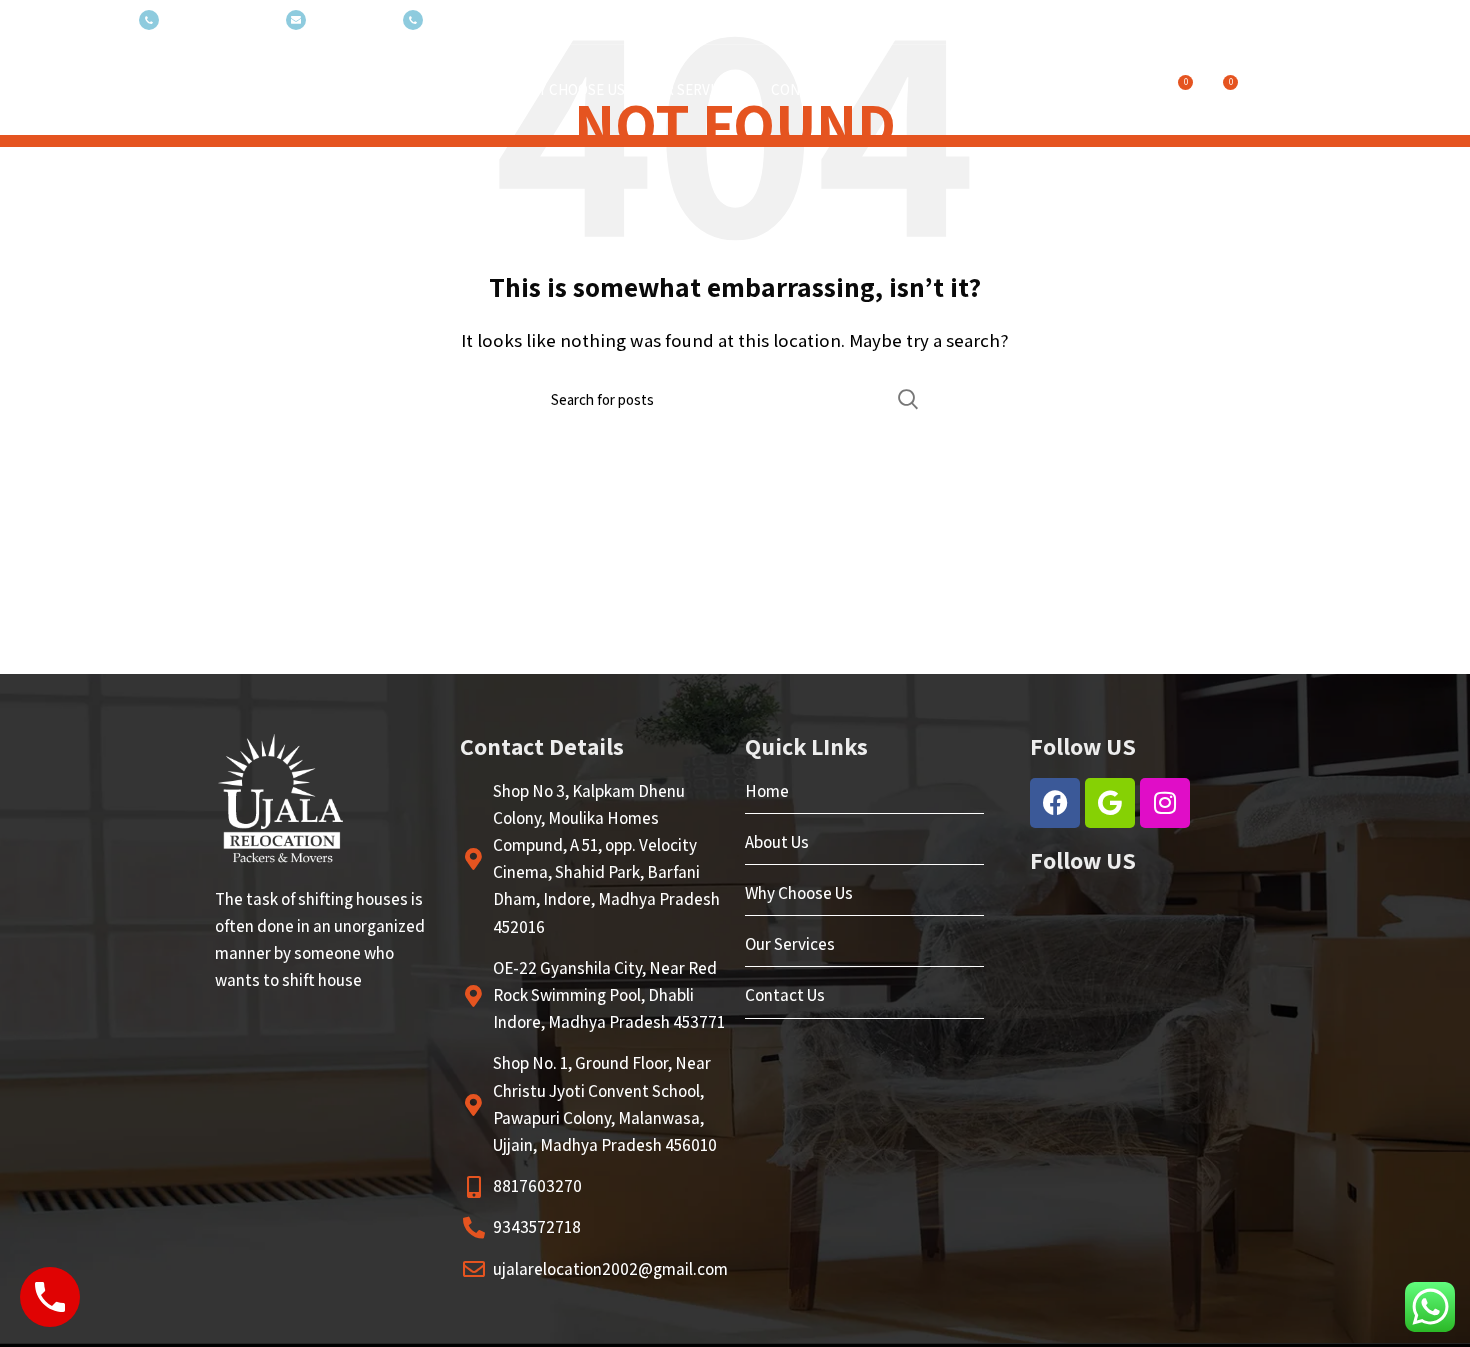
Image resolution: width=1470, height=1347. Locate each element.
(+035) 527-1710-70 (217, 20)
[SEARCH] (908, 399)
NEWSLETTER (349, 20)
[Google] (1110, 803)
